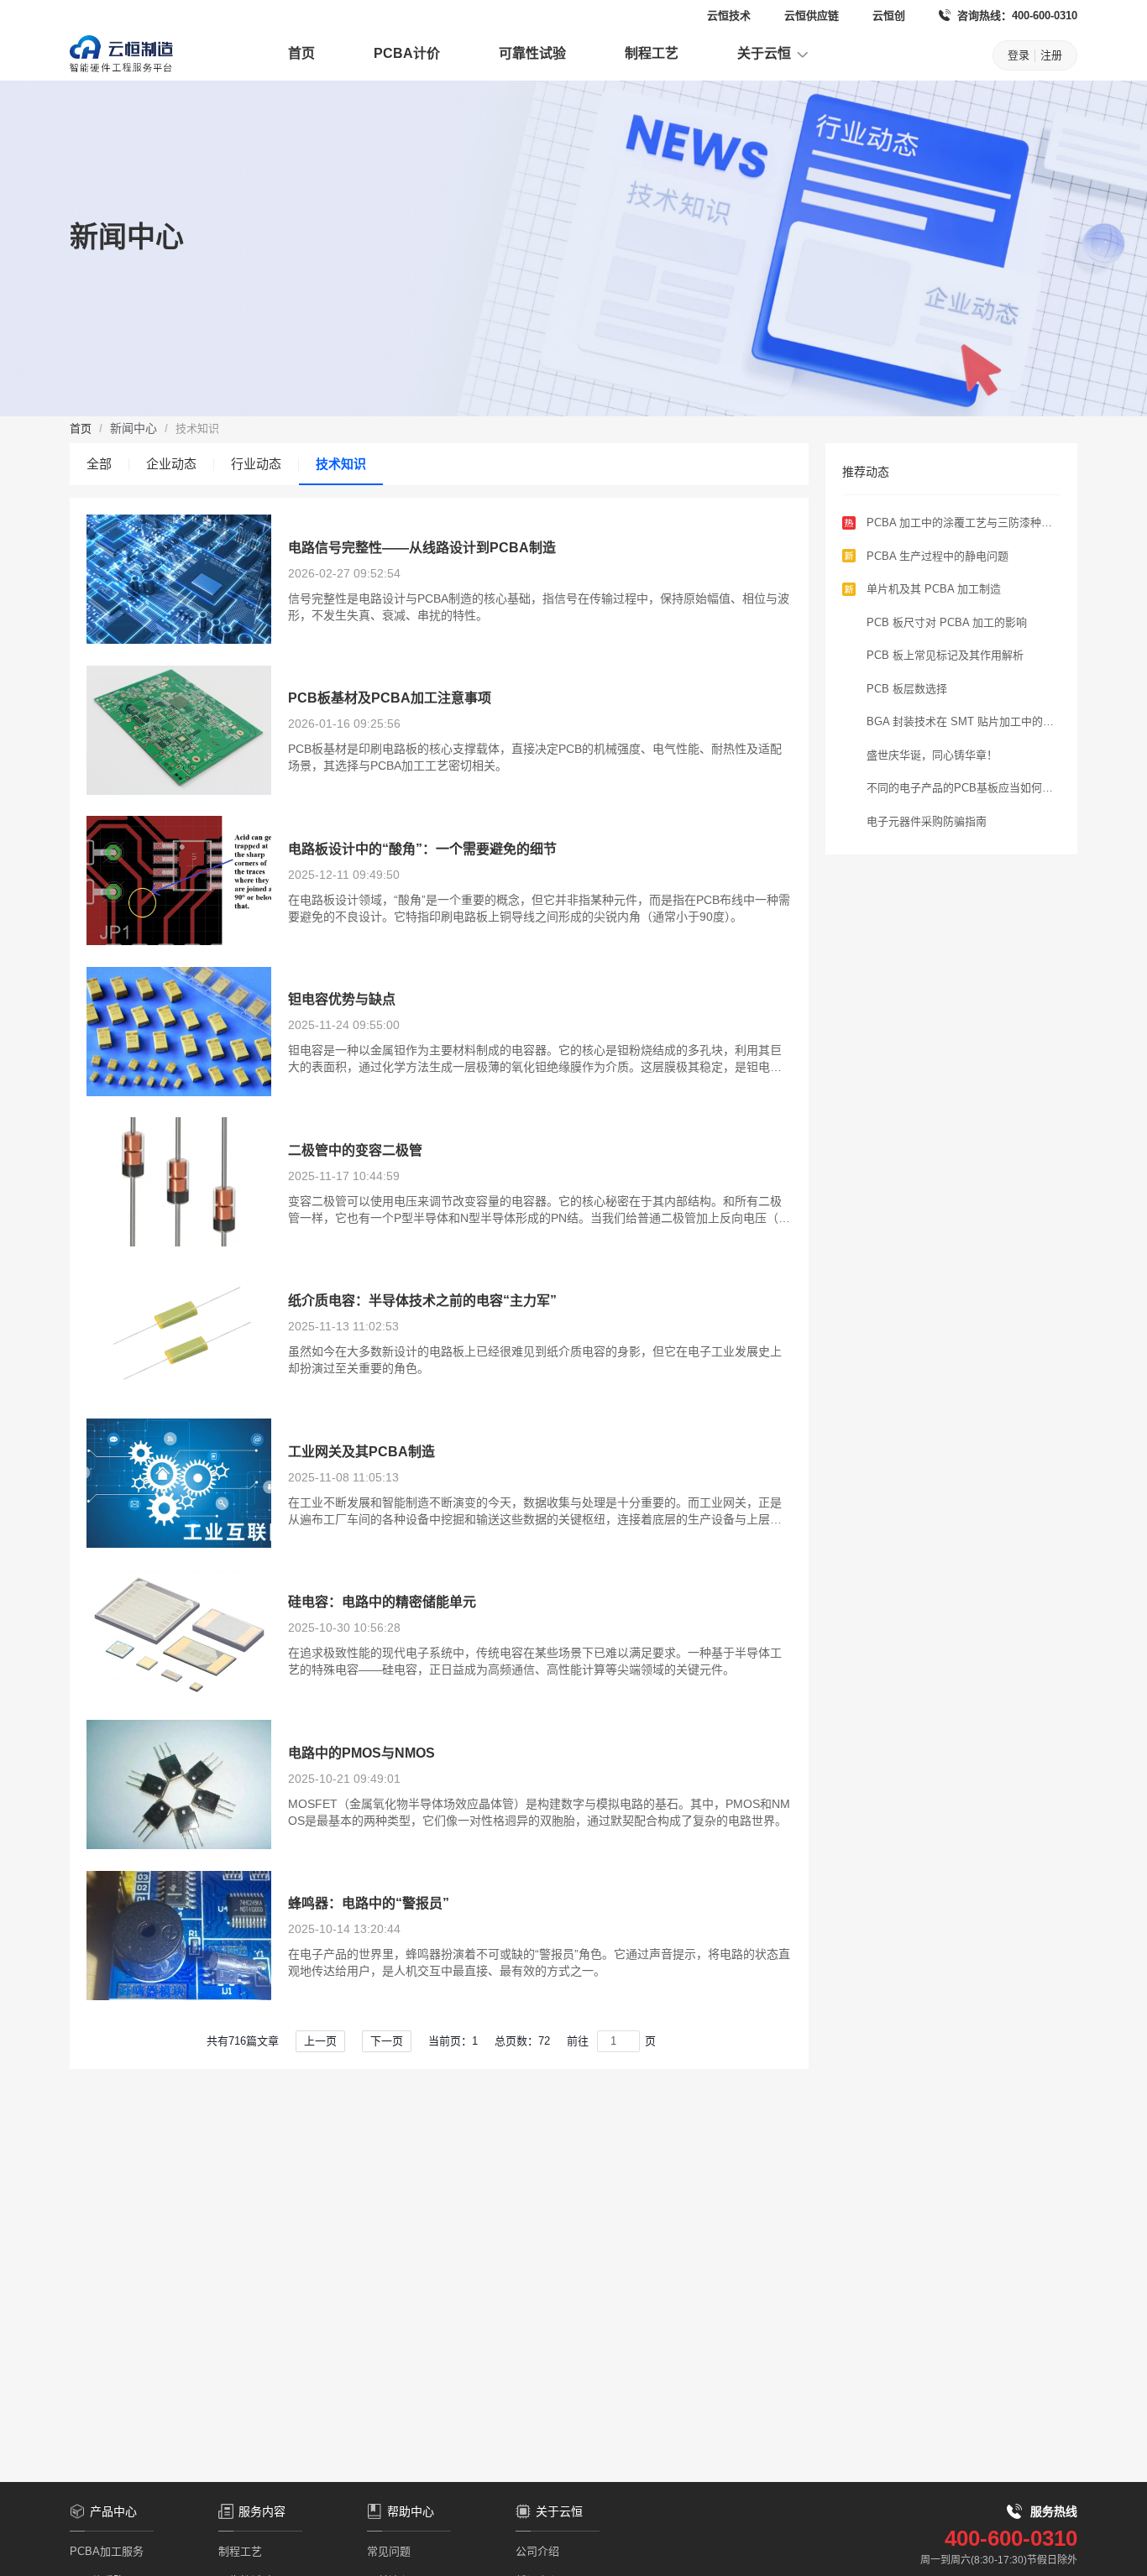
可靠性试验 (532, 53)
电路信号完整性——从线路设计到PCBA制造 (422, 548)
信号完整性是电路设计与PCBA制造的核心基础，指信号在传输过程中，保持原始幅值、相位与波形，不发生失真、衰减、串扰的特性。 (539, 607)
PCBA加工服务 (107, 2551)
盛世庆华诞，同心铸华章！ (932, 755)
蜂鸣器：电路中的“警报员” (369, 1903)
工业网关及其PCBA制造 (361, 1452)
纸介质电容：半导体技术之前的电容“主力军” (422, 1301)
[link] (81, 428)
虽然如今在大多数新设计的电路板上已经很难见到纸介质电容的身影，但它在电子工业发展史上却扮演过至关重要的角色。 (535, 1360)
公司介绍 (537, 2551)
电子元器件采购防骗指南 (927, 821)
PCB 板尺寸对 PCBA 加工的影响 (947, 622)
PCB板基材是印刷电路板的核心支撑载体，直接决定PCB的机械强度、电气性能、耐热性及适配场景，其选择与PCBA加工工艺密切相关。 (535, 757)
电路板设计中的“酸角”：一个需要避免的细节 (422, 849)
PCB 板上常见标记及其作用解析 (945, 655)
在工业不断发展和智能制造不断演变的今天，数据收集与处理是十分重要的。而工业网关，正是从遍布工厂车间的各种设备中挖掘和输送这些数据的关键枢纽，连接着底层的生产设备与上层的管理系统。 (535, 1512)
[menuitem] (301, 55)
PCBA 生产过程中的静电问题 (938, 556)
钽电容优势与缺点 (342, 999)
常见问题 (389, 2551)
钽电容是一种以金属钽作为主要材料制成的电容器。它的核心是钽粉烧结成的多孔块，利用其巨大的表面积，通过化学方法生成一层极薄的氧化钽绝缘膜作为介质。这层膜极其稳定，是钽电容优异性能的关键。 (535, 1059)
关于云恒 (766, 53)
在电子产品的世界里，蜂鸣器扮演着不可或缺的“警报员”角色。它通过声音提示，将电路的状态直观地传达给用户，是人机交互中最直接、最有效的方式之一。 (539, 1962)
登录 (1019, 55)
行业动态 (256, 464)
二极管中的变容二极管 (355, 1150)
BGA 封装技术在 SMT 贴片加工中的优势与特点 (960, 723)
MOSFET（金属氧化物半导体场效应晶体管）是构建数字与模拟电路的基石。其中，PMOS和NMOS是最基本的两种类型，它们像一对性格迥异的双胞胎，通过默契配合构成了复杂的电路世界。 (539, 1812)
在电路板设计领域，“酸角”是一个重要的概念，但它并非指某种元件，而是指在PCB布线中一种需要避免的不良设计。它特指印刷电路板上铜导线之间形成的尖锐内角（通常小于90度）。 (539, 908)
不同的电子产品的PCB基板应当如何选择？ (960, 789)
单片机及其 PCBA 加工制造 (934, 589)
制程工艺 (652, 53)
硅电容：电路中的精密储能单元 (382, 1602)
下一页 (387, 2041)
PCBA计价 (407, 53)
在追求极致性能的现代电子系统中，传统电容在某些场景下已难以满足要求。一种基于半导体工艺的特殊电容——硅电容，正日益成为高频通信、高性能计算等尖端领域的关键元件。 (535, 1661)
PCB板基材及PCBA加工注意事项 (390, 698)
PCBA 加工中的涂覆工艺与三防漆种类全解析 (959, 524)
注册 (1051, 55)
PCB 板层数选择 (907, 689)
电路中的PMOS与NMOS (361, 1753)
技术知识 (341, 464)
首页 (301, 53)
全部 (99, 464)
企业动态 (171, 464)
